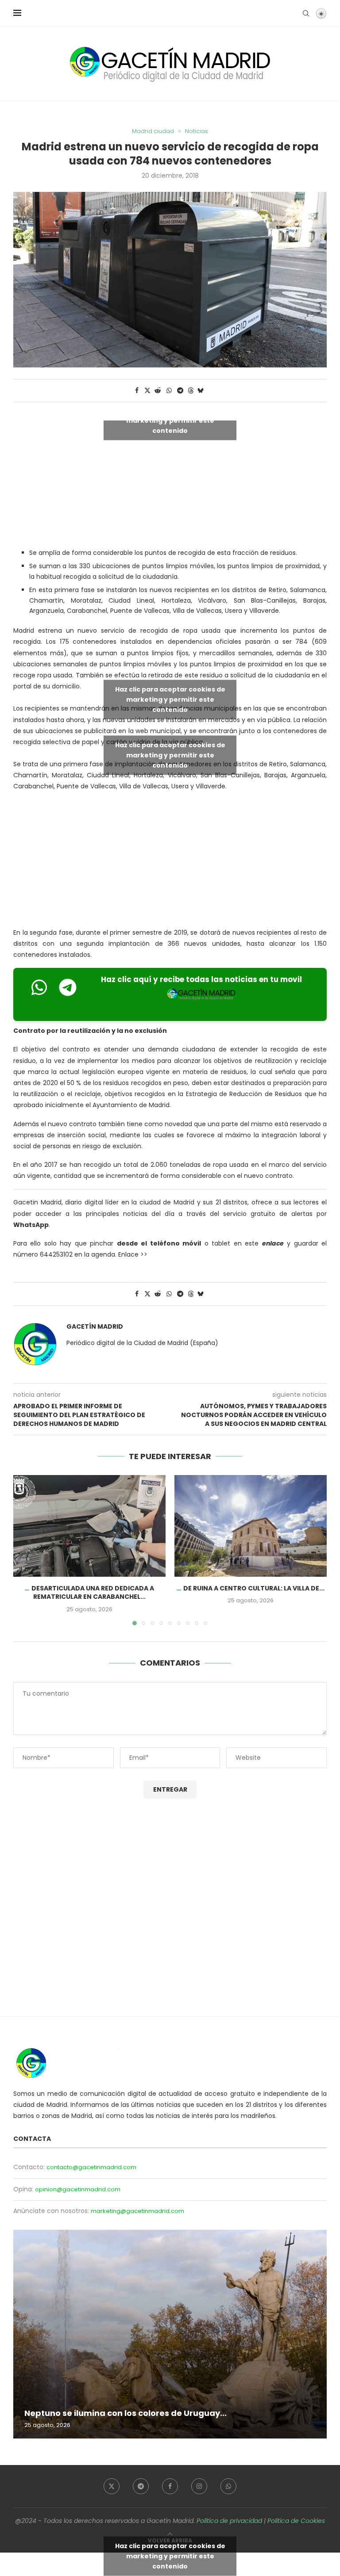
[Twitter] (112, 2486)
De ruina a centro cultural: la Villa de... (254, 1588)
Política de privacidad (229, 2521)
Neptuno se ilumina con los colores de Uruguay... (126, 2413)
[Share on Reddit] (158, 391)
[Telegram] (141, 2486)
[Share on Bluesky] (201, 391)
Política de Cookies (296, 2521)
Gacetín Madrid (95, 1327)
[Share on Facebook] (137, 391)
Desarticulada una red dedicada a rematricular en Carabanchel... (93, 1593)
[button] (25, 1550)
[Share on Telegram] (181, 391)
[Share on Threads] (191, 391)
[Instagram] (199, 2486)
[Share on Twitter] (147, 391)
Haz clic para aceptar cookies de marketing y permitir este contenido (170, 420)
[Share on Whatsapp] (169, 391)
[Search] (306, 13)
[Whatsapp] (228, 2486)
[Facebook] (170, 2486)
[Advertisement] (170, 862)
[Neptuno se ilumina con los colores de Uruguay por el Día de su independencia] (170, 2334)
